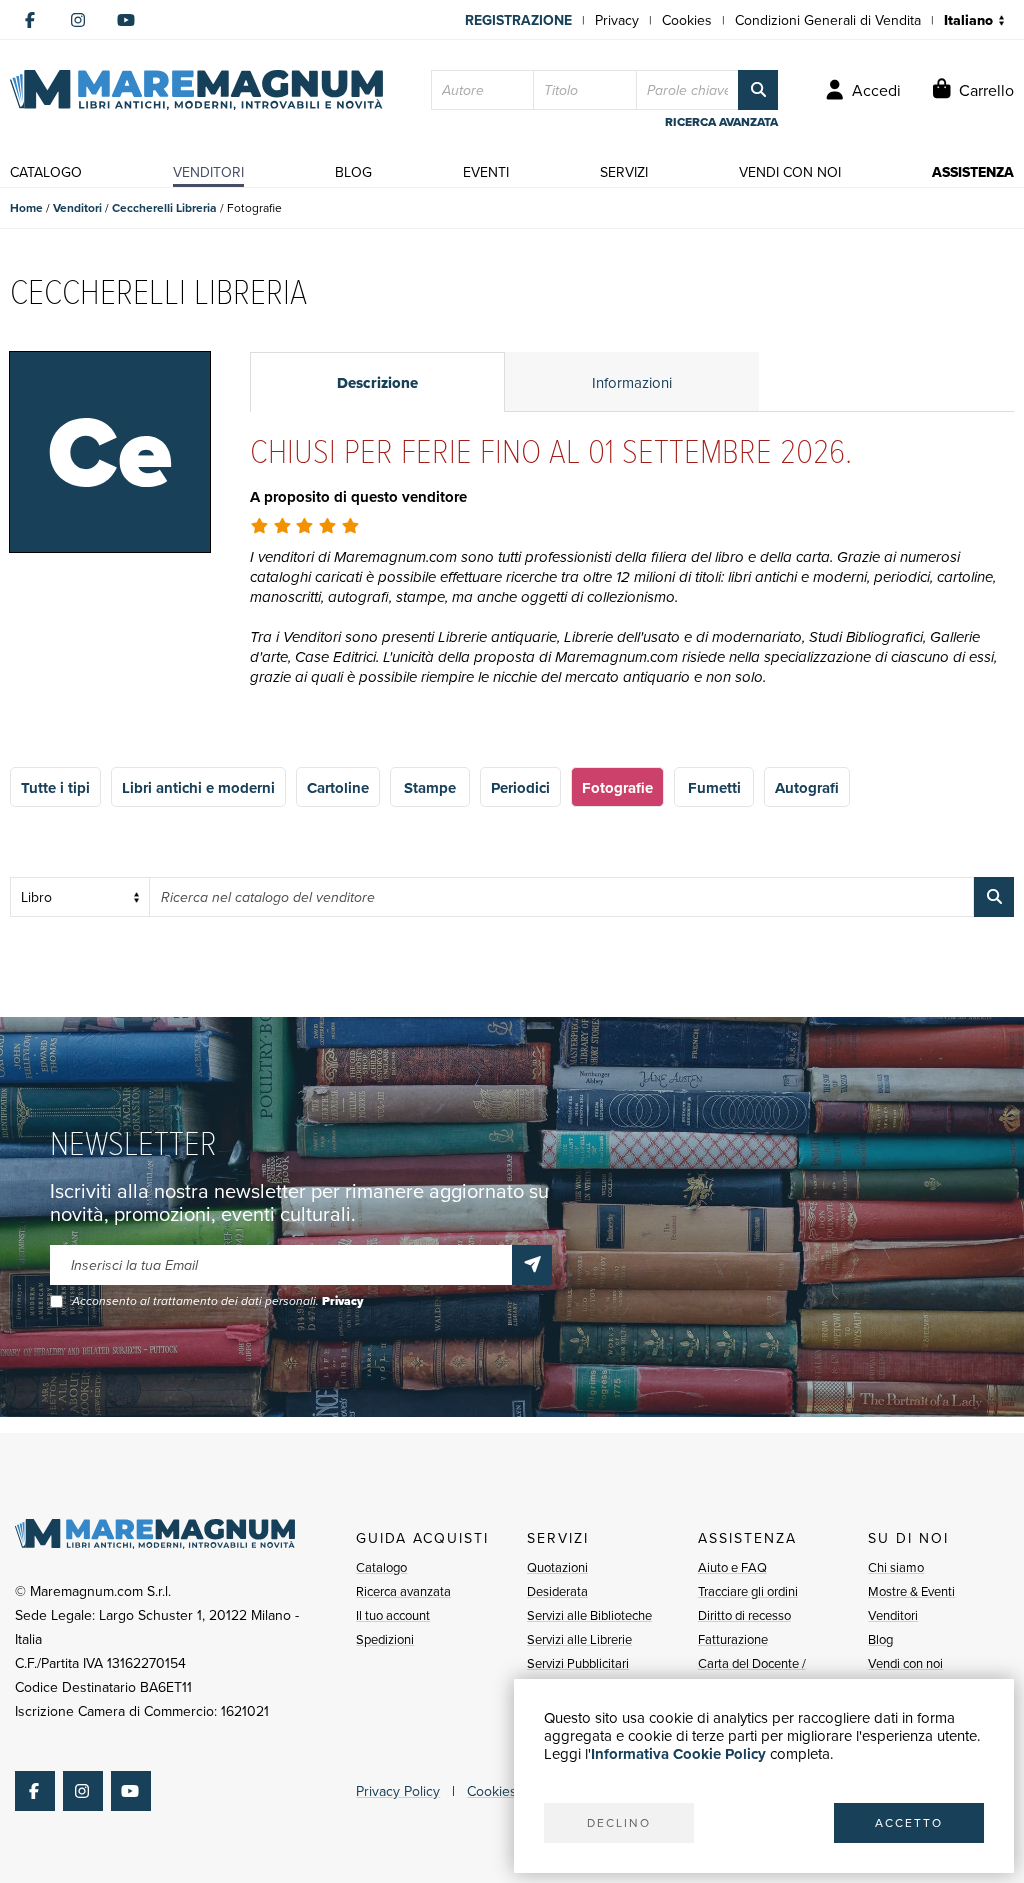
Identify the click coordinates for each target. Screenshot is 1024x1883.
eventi (486, 172)
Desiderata (557, 1591)
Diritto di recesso (744, 1615)
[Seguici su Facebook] (30, 20)
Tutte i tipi (55, 788)
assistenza (973, 172)
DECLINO (619, 1822)
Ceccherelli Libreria (164, 207)
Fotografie (617, 788)
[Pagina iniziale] (196, 90)
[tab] (377, 382)
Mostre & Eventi (911, 1591)
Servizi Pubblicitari (578, 1663)
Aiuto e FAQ (732, 1567)
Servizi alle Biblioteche (589, 1615)
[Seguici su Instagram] (78, 20)
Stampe (430, 788)
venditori (208, 172)
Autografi (807, 788)
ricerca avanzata (721, 122)
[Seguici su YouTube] (126, 20)
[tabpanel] (632, 584)
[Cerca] (758, 90)
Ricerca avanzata (403, 1591)
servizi (624, 172)
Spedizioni (385, 1639)
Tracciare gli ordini (748, 1591)
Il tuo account (393, 1615)
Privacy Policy (398, 1791)
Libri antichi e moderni (198, 788)
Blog (880, 1639)
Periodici (520, 788)
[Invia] (532, 1265)
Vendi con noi (905, 1663)
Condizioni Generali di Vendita (828, 20)
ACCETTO (909, 1822)
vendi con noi (790, 172)
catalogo (46, 172)
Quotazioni (557, 1567)
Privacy (617, 20)
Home (26, 207)
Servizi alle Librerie (579, 1639)
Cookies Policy (512, 1791)
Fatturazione (733, 1639)
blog (353, 172)
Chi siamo (896, 1567)
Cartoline (338, 788)
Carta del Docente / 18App (752, 1675)
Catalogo (381, 1567)
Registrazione (518, 20)
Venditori (77, 207)
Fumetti (714, 788)
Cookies (687, 20)
